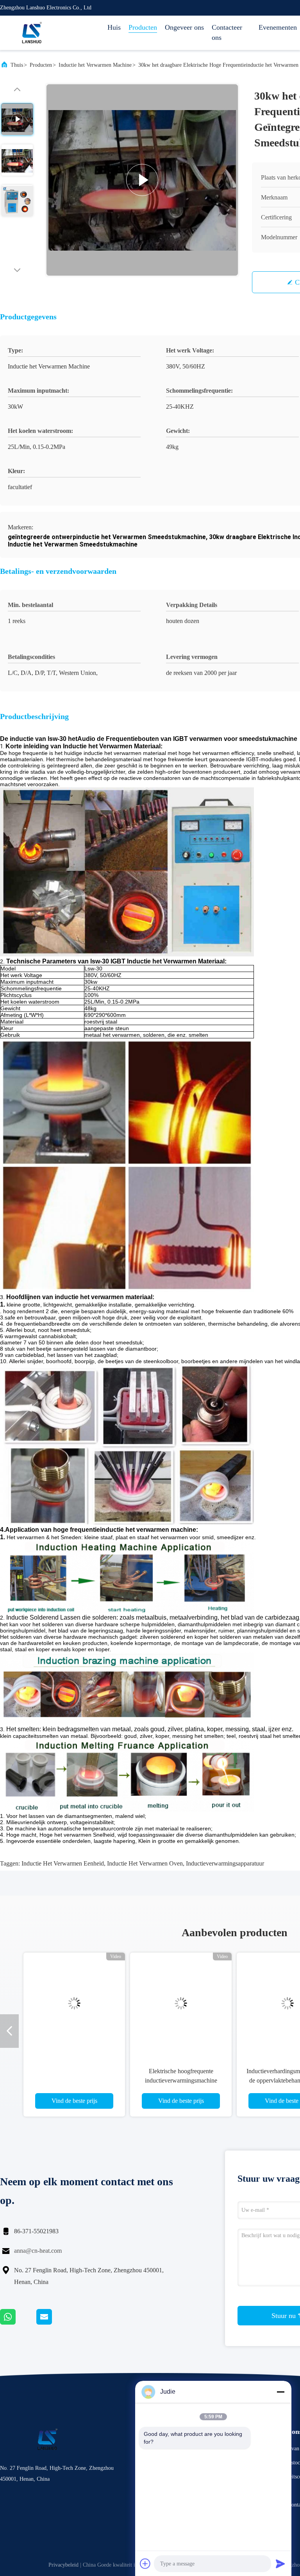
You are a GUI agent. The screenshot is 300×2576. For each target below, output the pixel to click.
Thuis (17, 65)
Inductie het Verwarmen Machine (95, 65)
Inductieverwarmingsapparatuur (225, 1863)
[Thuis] (31, 33)
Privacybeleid (63, 2565)
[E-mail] (54, 2323)
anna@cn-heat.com (38, 2251)
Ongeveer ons (184, 27)
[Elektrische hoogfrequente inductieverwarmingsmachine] (181, 2003)
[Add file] (145, 2564)
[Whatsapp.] (18, 2323)
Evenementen (278, 27)
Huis (114, 27)
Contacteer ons (227, 32)
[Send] (280, 2564)
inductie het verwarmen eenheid (63, 1863)
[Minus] (280, 2392)
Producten (143, 27)
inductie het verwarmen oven (145, 1863)
